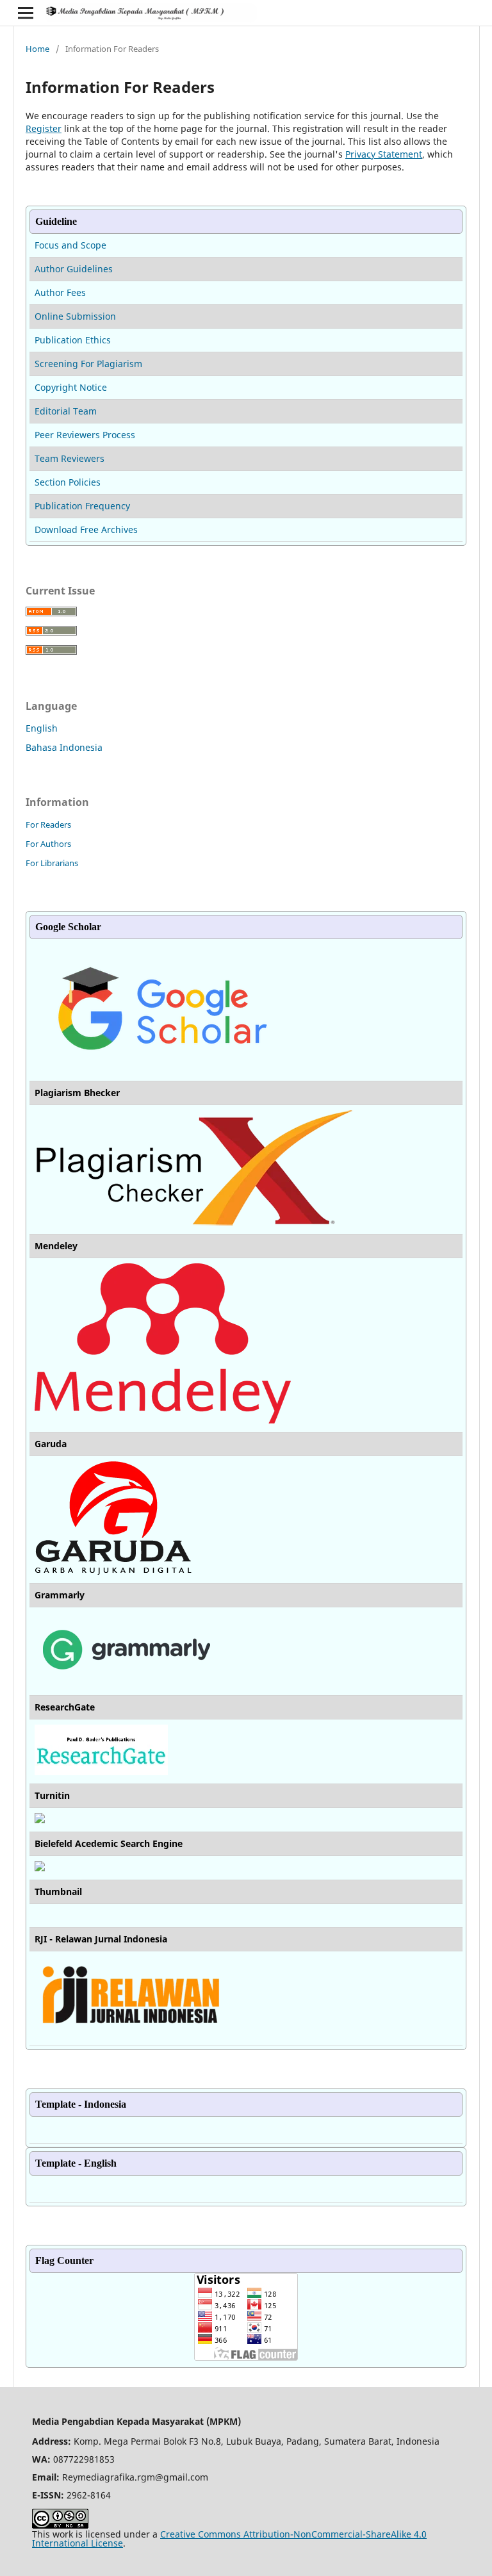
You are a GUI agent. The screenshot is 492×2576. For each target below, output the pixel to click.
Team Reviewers (70, 458)
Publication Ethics (73, 340)
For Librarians (52, 863)
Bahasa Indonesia (64, 747)
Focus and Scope (70, 245)
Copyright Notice (71, 387)
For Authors (48, 844)
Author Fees (60, 292)
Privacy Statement (384, 154)
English (42, 728)
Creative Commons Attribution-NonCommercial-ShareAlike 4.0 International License (229, 2539)
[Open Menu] (26, 13)
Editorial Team (66, 411)
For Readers (48, 824)
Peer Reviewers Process (85, 435)
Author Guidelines (74, 269)
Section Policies (68, 482)
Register (44, 128)
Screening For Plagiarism (88, 364)
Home (37, 49)
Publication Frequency (82, 506)
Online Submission (75, 316)
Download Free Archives (86, 529)
